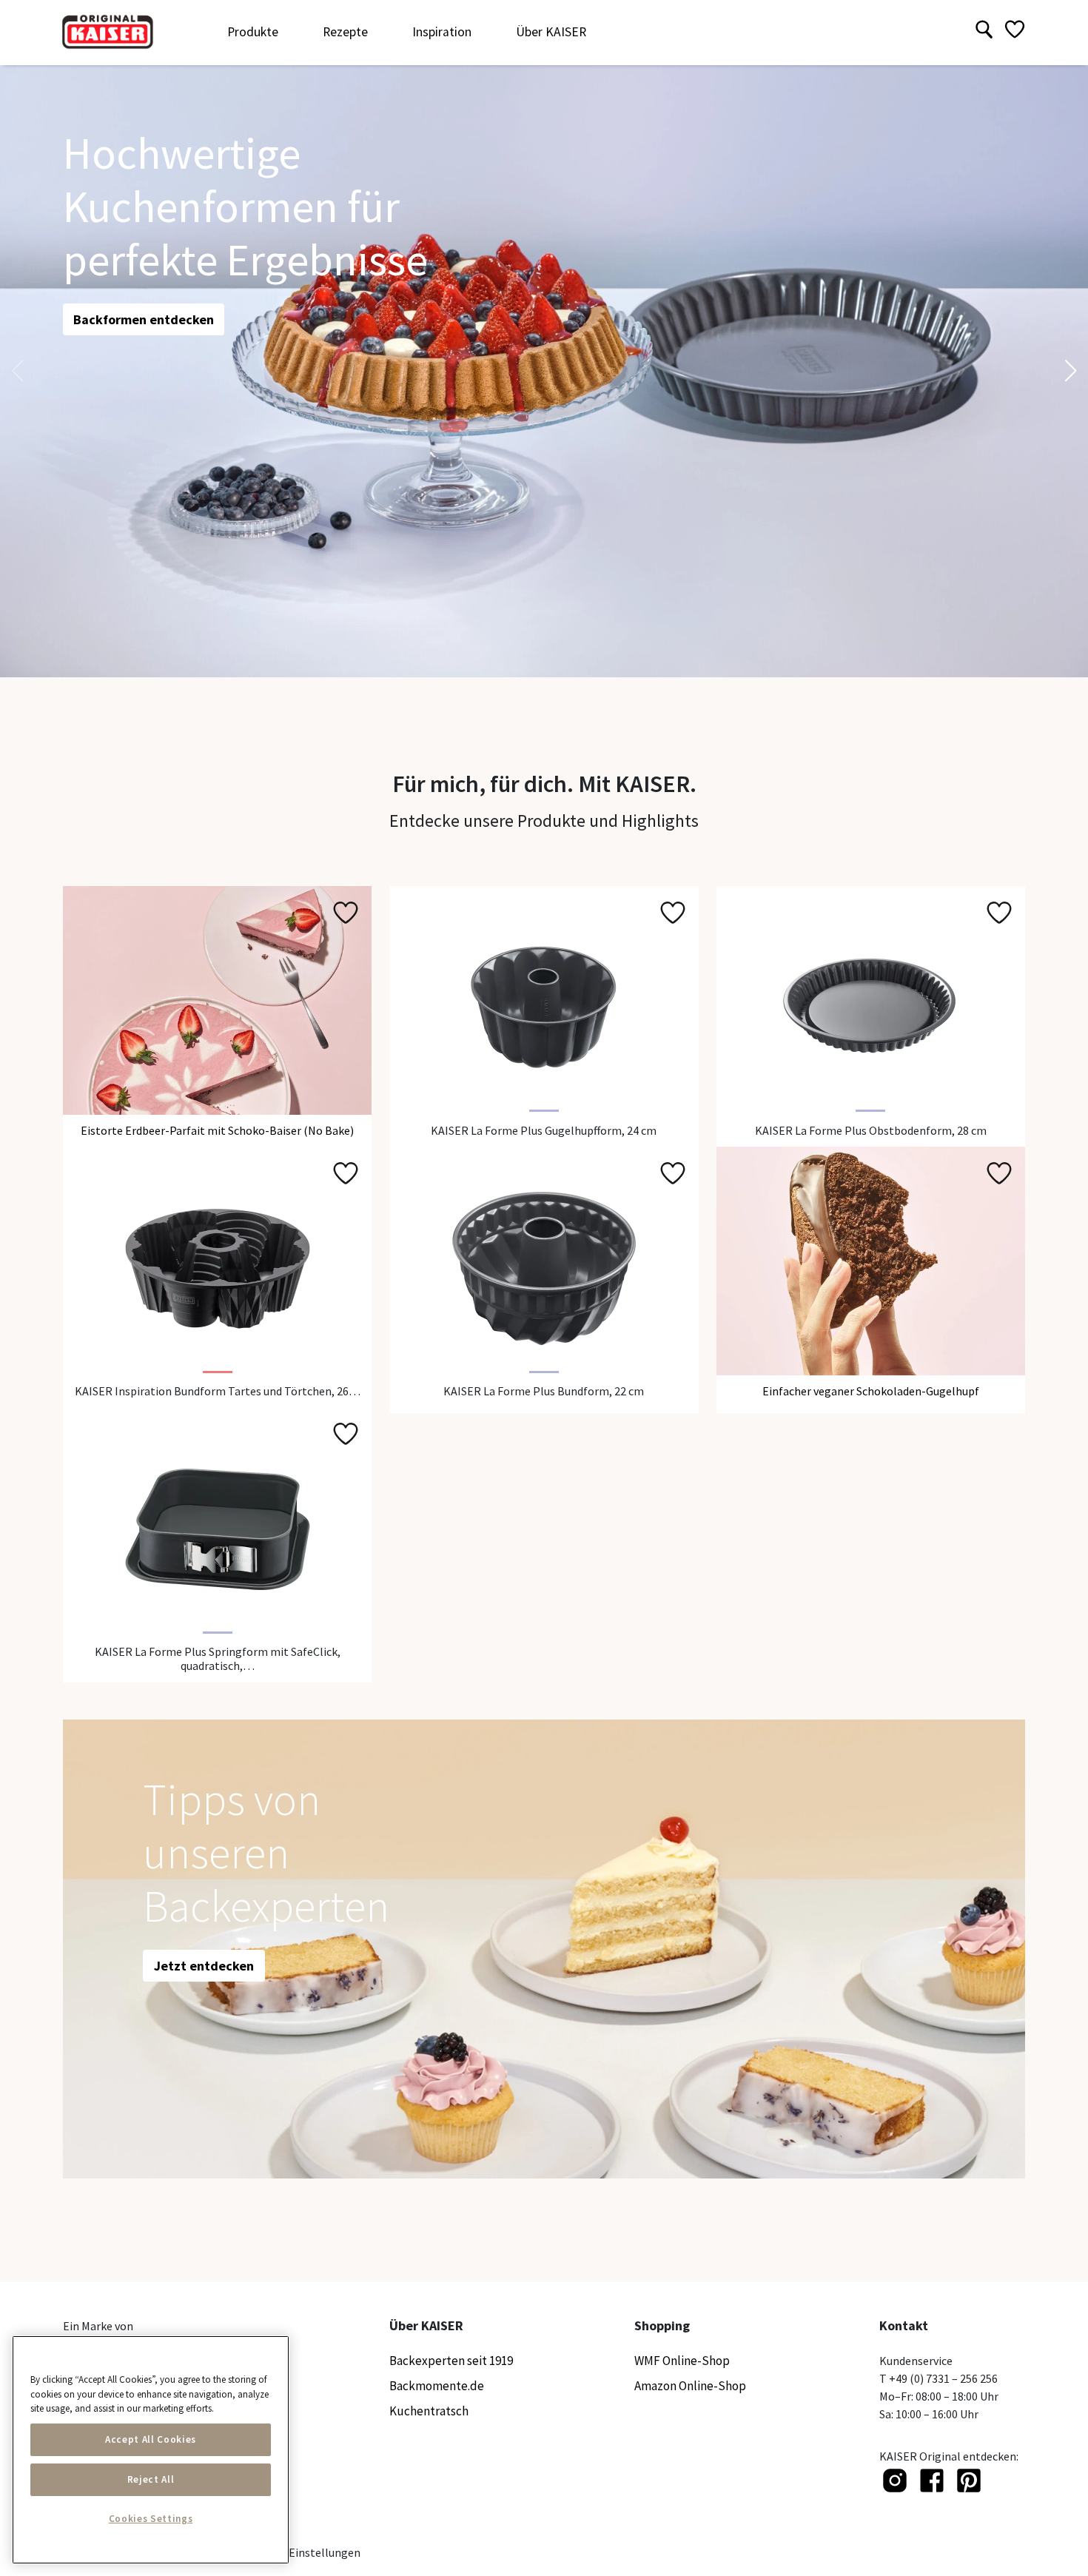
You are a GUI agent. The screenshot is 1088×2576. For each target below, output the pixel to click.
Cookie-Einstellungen (305, 2552)
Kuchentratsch (429, 2411)
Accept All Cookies (151, 2439)
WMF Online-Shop (682, 2361)
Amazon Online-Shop (690, 2386)
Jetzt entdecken (204, 1966)
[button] (1071, 371)
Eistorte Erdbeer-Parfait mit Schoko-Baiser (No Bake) (217, 1130)
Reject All (151, 2479)
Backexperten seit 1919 (451, 2361)
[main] (151, 2450)
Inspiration (442, 32)
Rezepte (345, 32)
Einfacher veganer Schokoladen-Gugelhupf (871, 1391)
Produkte (253, 32)
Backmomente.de (437, 2386)
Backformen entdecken (144, 319)
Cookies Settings (151, 2519)
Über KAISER (551, 32)
